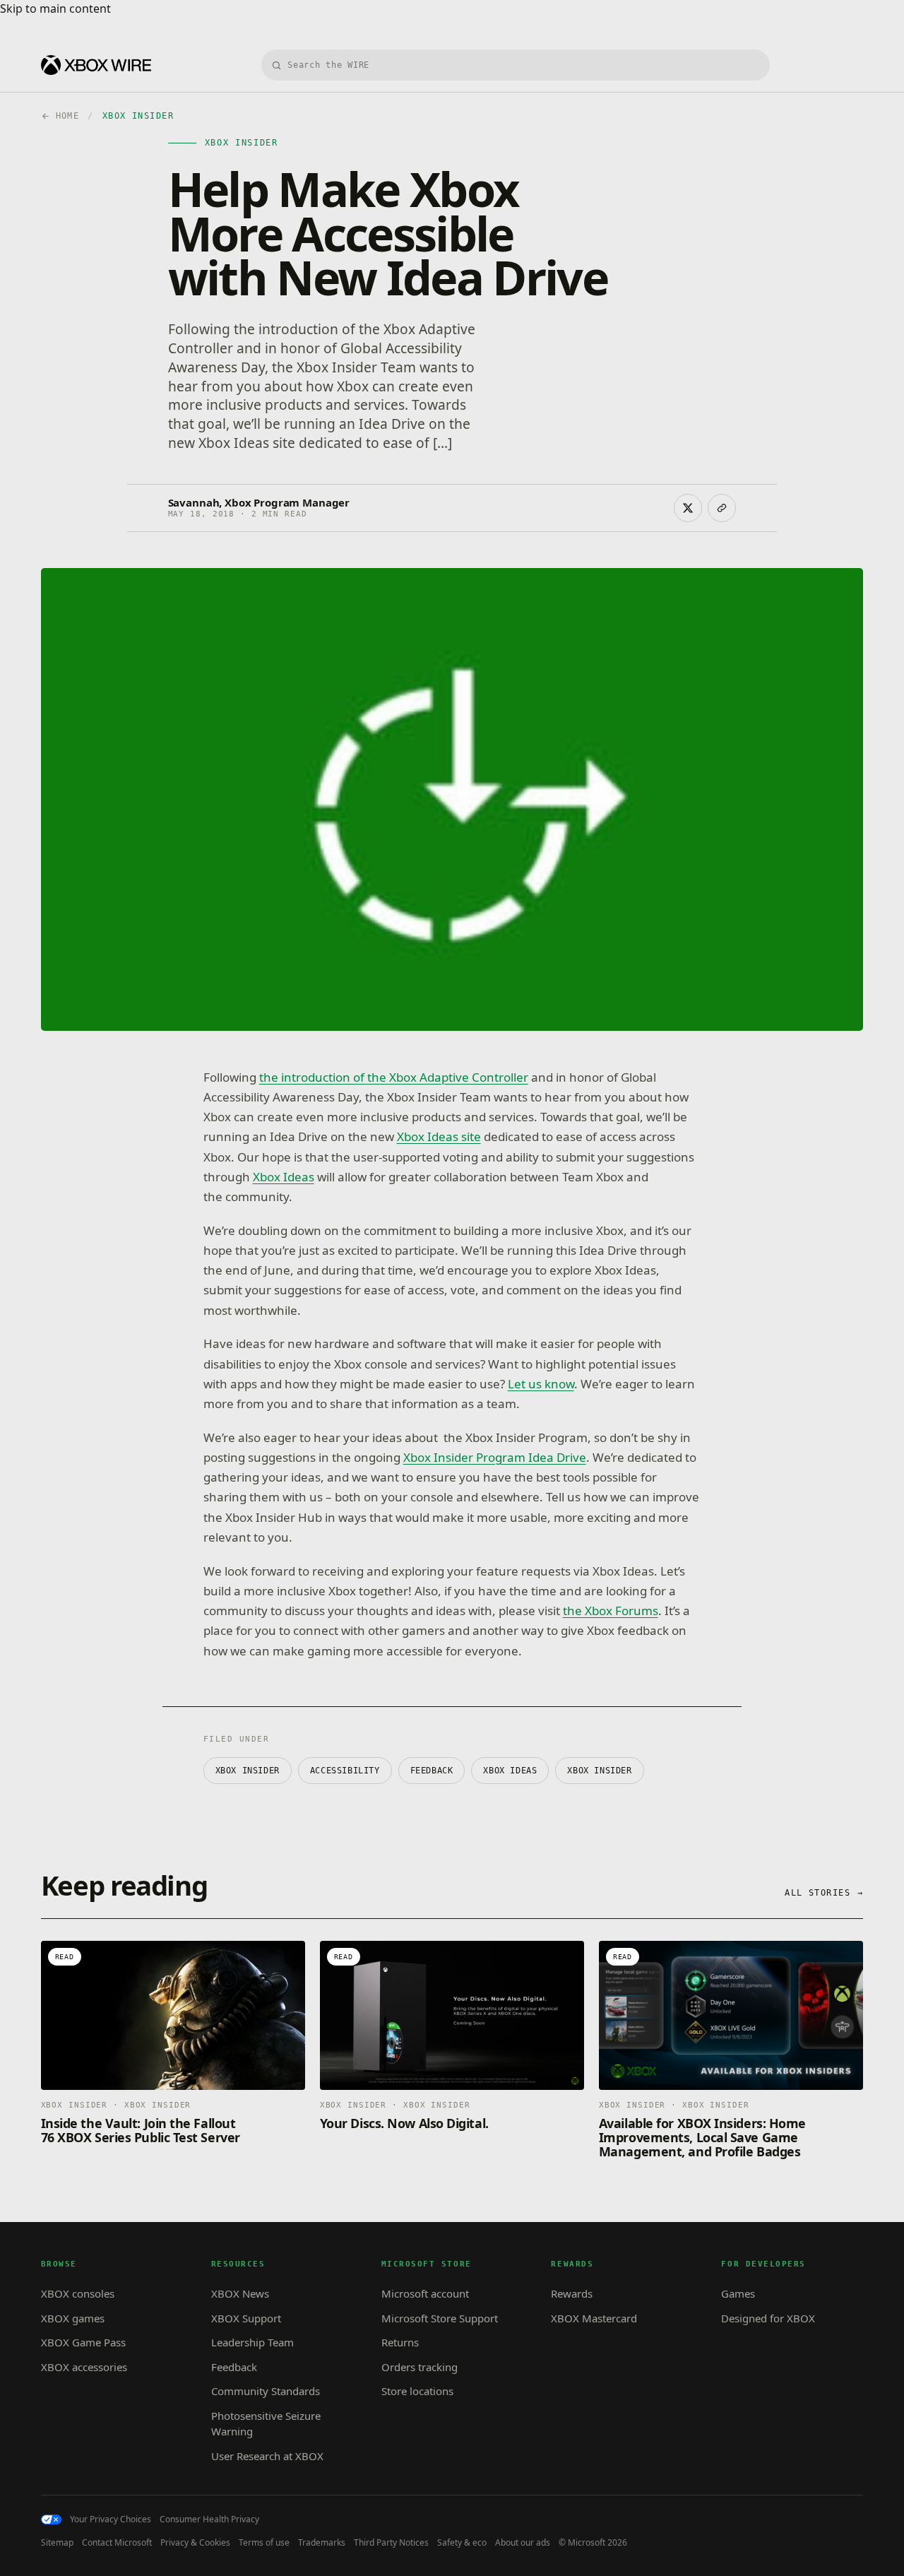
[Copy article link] (722, 508)
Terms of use (264, 2543)
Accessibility (345, 1771)
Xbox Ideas (284, 1177)
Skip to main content (55, 8)
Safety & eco (462, 2543)
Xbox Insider (599, 1771)
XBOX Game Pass (83, 2342)
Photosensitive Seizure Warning (266, 2424)
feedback (432, 1771)
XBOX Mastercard (594, 2318)
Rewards (572, 2293)
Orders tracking (420, 2367)
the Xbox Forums (611, 1611)
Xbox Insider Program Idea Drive (495, 1457)
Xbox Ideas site (439, 1136)
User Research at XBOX (267, 2456)
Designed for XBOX (768, 2318)
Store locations (417, 2391)
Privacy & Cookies (195, 2543)
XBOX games (73, 2318)
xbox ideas (510, 1771)
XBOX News (240, 2293)
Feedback (234, 2367)
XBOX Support (246, 2318)
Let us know (541, 1384)
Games (738, 2293)
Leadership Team (252, 2342)
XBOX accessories (84, 2367)
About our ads (523, 2543)
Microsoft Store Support (440, 2318)
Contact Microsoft (117, 2543)
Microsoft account (425, 2293)
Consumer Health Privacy (209, 2519)
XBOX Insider (248, 1771)
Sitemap (57, 2543)
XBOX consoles (78, 2293)
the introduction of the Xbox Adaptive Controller (394, 1077)
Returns (400, 2342)
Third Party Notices (391, 2543)
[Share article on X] (688, 508)
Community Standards (266, 2391)
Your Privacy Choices (111, 2519)
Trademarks (322, 2543)
